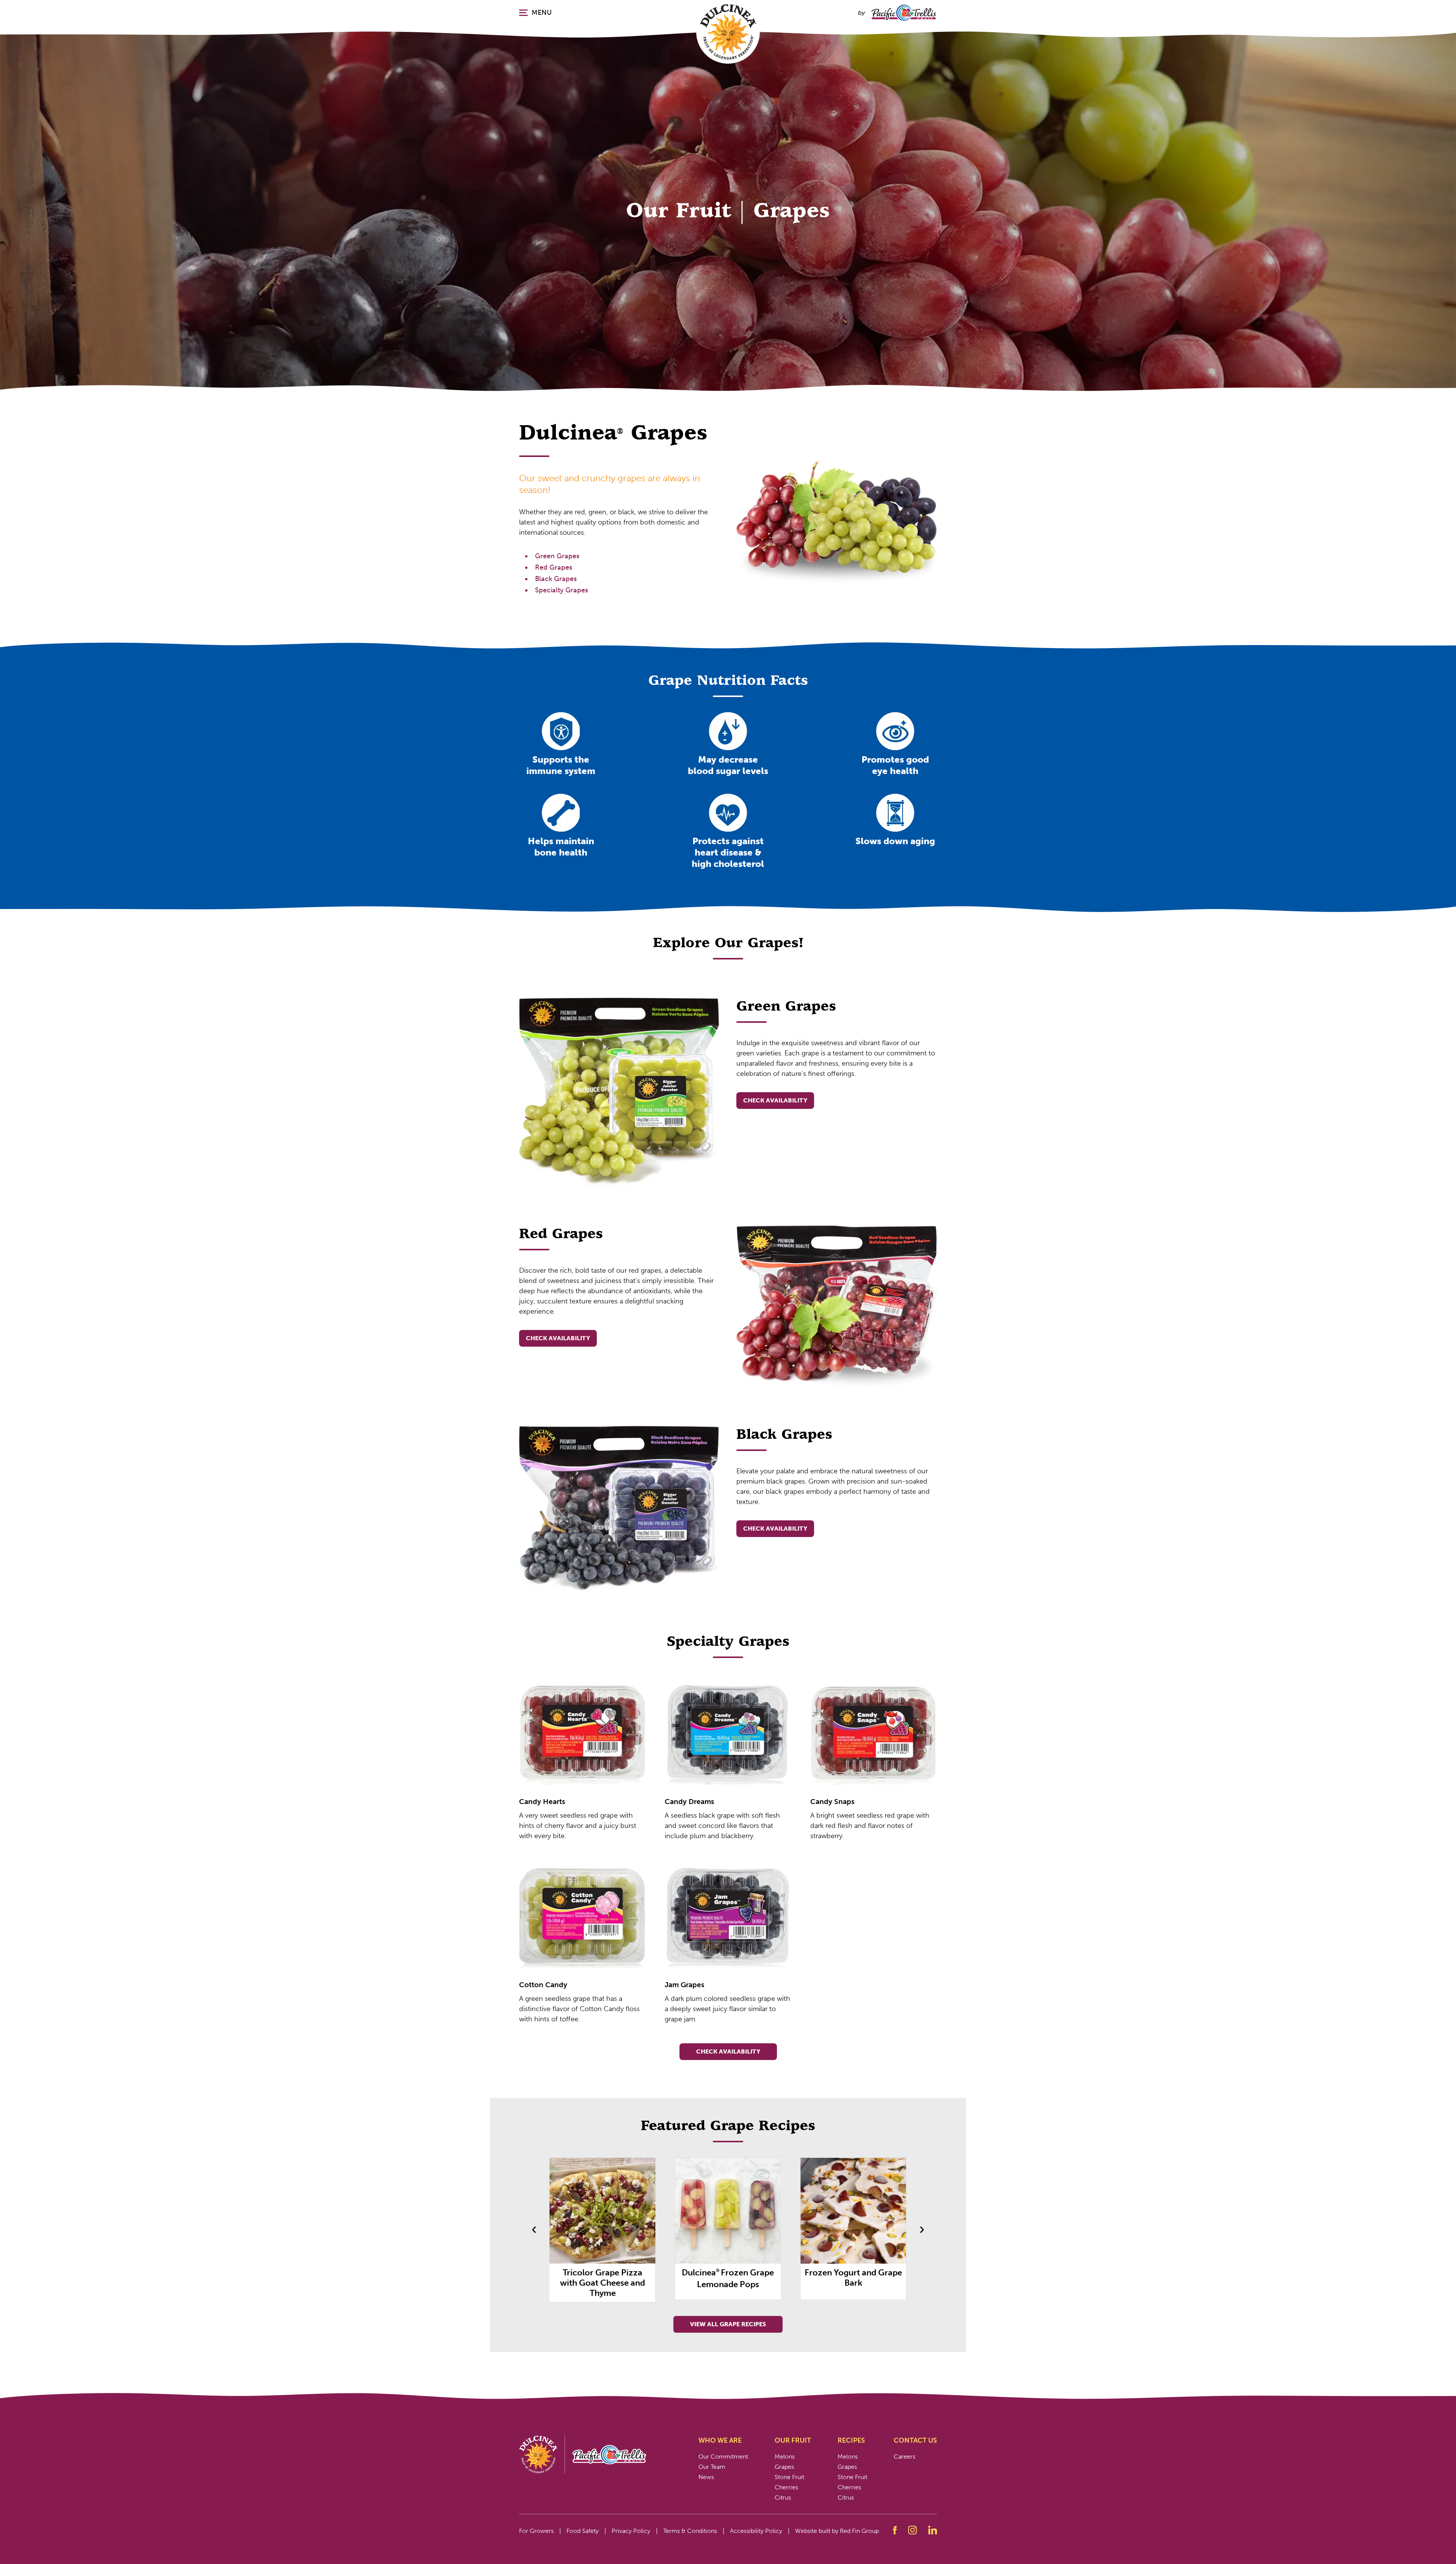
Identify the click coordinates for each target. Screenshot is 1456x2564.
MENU (542, 13)
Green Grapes (557, 556)
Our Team (712, 2467)
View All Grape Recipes (728, 2324)
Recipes (851, 2440)
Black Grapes (556, 579)
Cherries (786, 2487)
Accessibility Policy (756, 2531)
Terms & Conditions (690, 2531)
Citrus (783, 2497)
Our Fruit (793, 2440)
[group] (603, 2229)
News (706, 2477)
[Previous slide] (534, 2230)
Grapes (784, 2467)
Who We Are (720, 2440)
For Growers (536, 2531)
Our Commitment (723, 2456)
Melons (785, 2456)
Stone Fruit (789, 2477)
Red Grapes (554, 567)
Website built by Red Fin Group (837, 2531)
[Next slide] (922, 2230)
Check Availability (775, 1100)
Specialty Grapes (562, 590)
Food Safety (583, 2531)
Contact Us (915, 2440)
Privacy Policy (631, 2531)
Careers (905, 2456)
